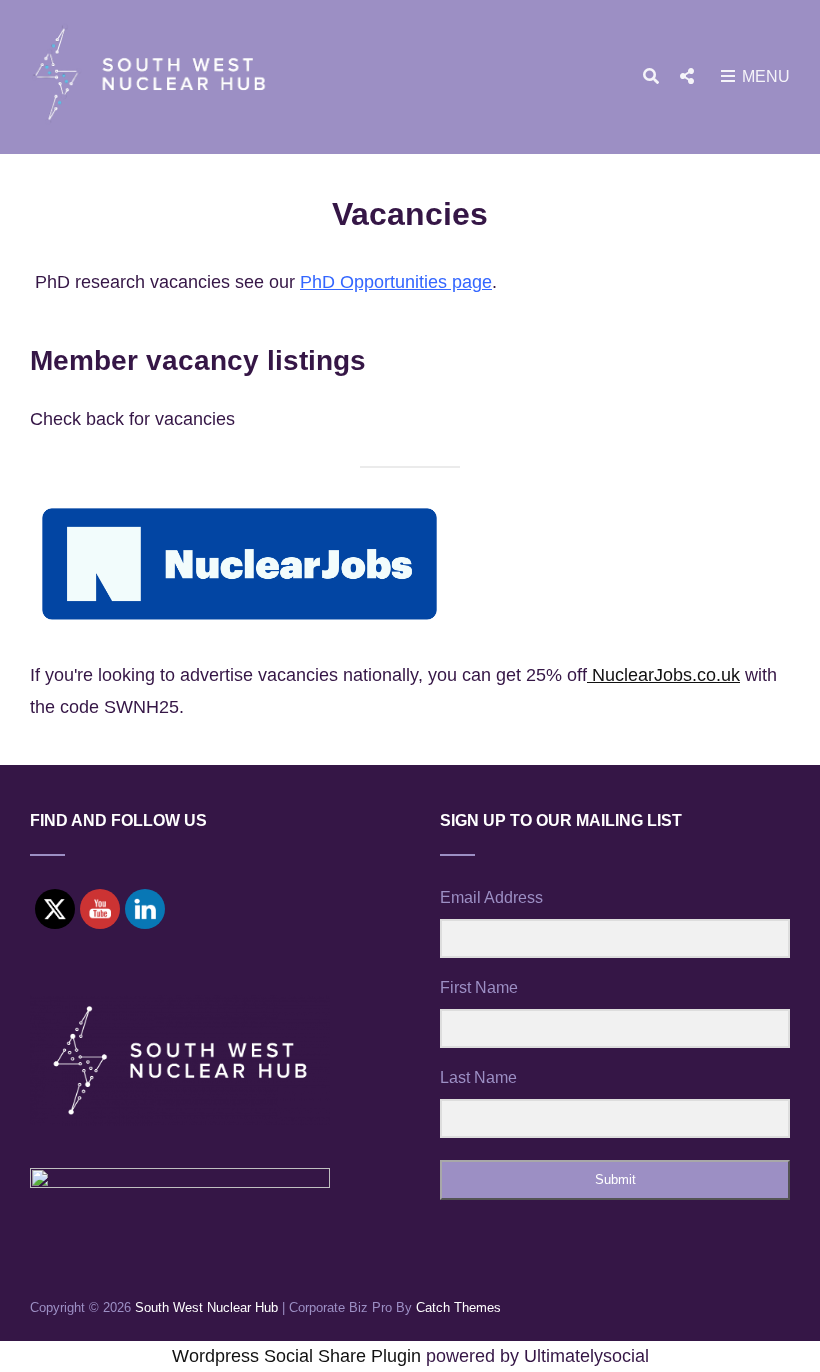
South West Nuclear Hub (206, 1307)
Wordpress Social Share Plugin (299, 1356)
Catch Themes (458, 1307)
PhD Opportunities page (396, 282)
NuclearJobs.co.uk (663, 675)
